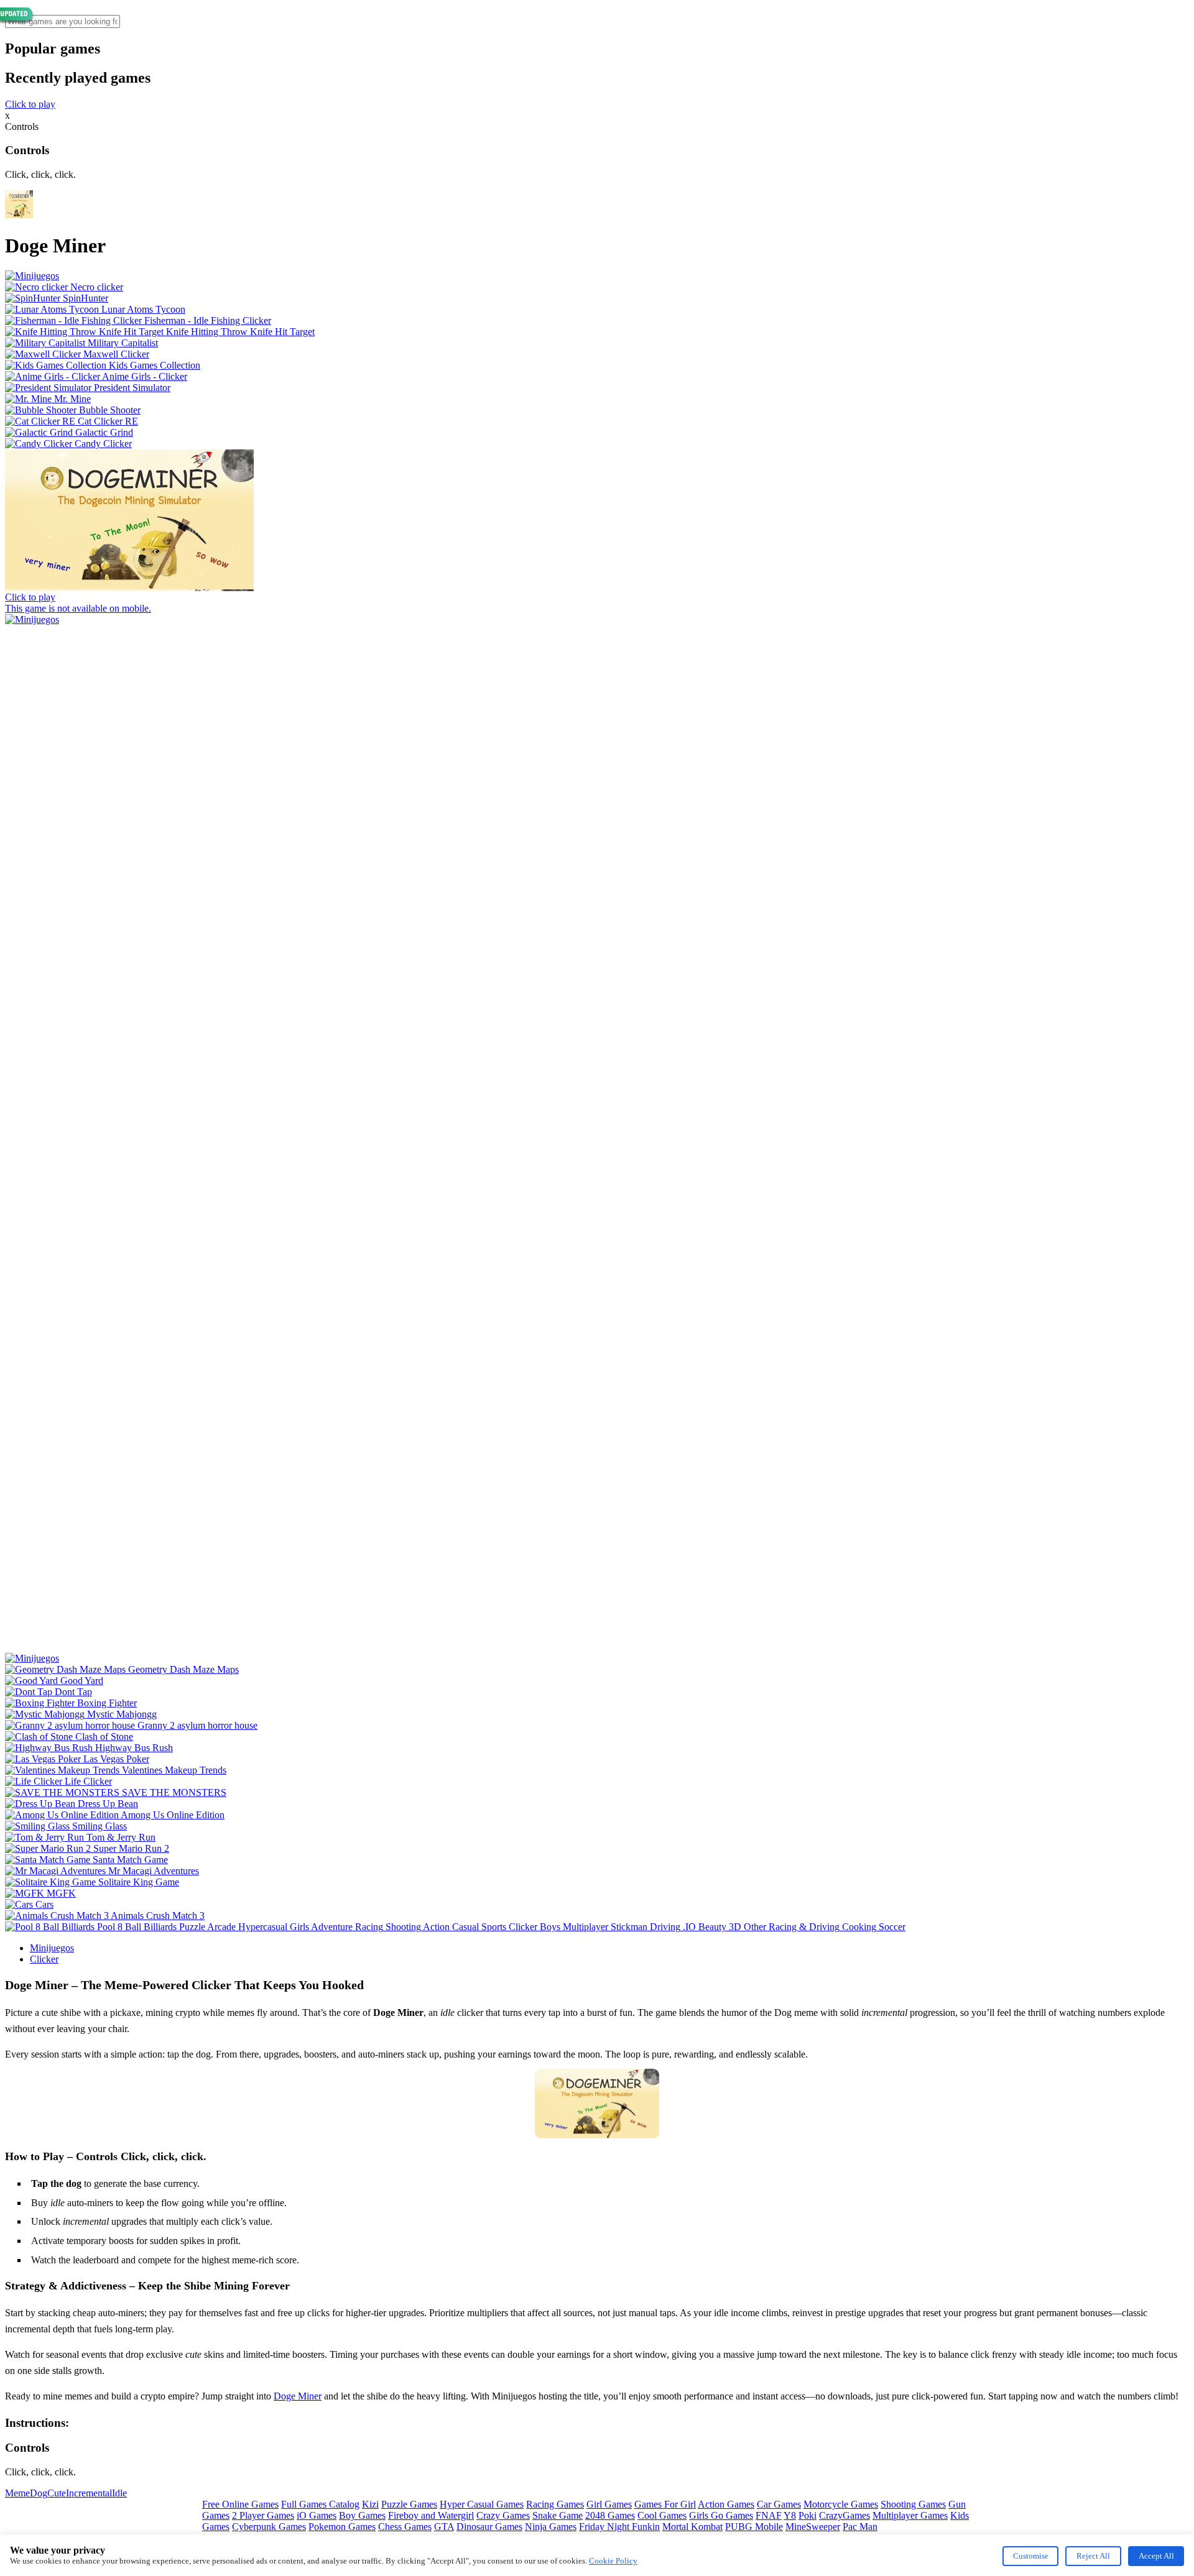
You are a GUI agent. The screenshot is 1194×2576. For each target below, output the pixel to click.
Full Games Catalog (320, 2504)
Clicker (44, 1959)
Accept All (1156, 2556)
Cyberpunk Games (269, 2527)
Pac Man (860, 2527)
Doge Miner (298, 2396)
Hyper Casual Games (482, 2504)
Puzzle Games (409, 2504)
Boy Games (362, 2515)
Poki (808, 2515)
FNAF (769, 2515)
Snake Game (558, 2515)
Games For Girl (665, 2504)
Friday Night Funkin (619, 2527)
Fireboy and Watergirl (431, 2515)
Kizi (370, 2504)
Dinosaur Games (489, 2527)
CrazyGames (845, 2515)
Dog (39, 2493)
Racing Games (555, 2504)
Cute (57, 2493)
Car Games (779, 2504)
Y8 (790, 2515)
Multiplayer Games (910, 2515)
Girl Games (609, 2504)
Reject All (1093, 2556)
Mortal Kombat (692, 2527)
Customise (1031, 2556)
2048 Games (610, 2515)
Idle (119, 2493)
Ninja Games (551, 2527)
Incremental (89, 2493)
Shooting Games (913, 2504)
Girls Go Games (721, 2515)
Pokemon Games (342, 2527)
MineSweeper (813, 2527)
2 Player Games (263, 2515)
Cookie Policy (613, 2561)
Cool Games (662, 2515)
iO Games (317, 2515)
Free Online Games (240, 2504)
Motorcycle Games (841, 2504)
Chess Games (405, 2527)
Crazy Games (503, 2515)
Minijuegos (52, 1948)
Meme (17, 2493)
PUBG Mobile (754, 2527)
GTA (444, 2527)
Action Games (726, 2504)
